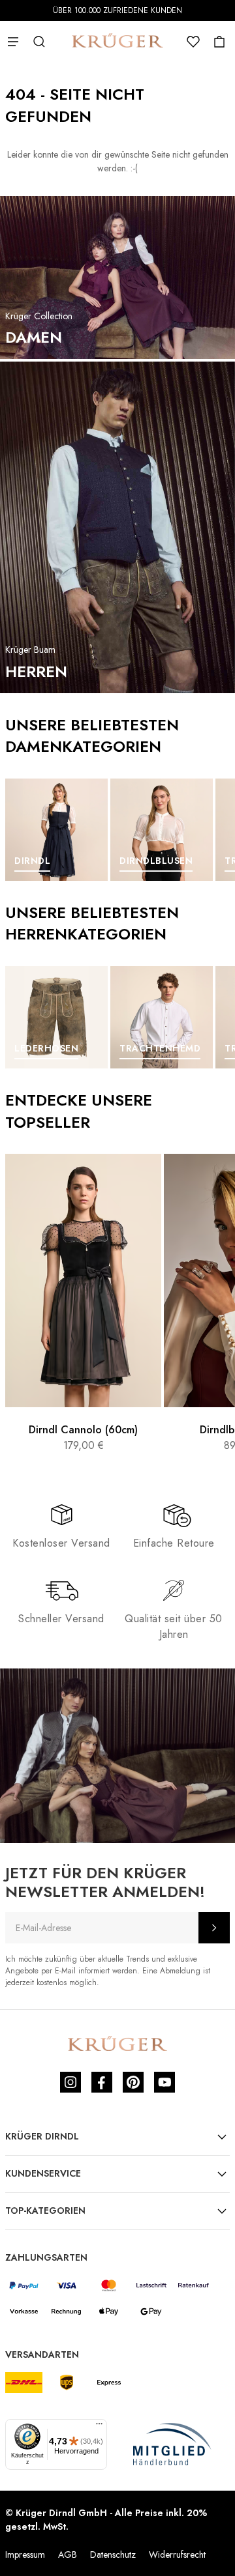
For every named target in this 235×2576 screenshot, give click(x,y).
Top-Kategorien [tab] (45, 2211)
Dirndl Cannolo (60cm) (83, 1430)
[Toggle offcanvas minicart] (219, 42)
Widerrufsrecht (177, 2555)
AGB (68, 2555)
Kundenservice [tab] (43, 2173)
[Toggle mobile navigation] (13, 42)
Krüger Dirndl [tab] (42, 2136)
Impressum (25, 2555)
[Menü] (99, 2427)
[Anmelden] (214, 1928)
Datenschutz (113, 2555)
